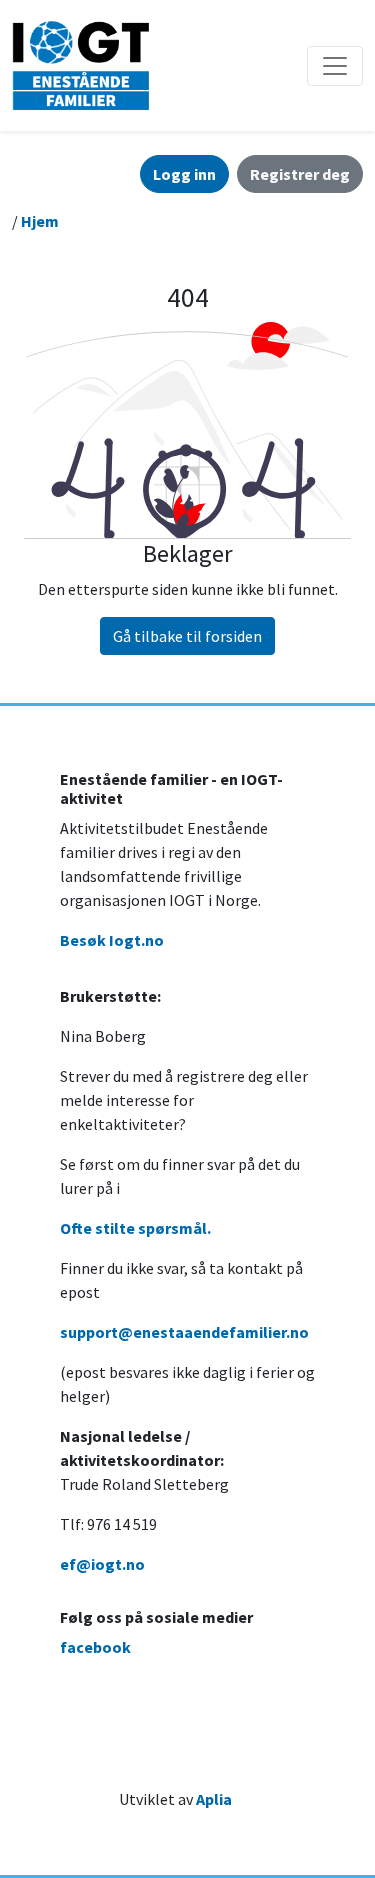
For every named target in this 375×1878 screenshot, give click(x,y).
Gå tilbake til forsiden (187, 636)
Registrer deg (300, 174)
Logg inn (184, 174)
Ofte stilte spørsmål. (135, 1228)
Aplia (214, 1799)
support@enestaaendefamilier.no (184, 1332)
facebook (95, 1647)
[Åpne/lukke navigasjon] (335, 66)
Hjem (40, 221)
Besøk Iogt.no (112, 940)
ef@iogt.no (102, 1564)
